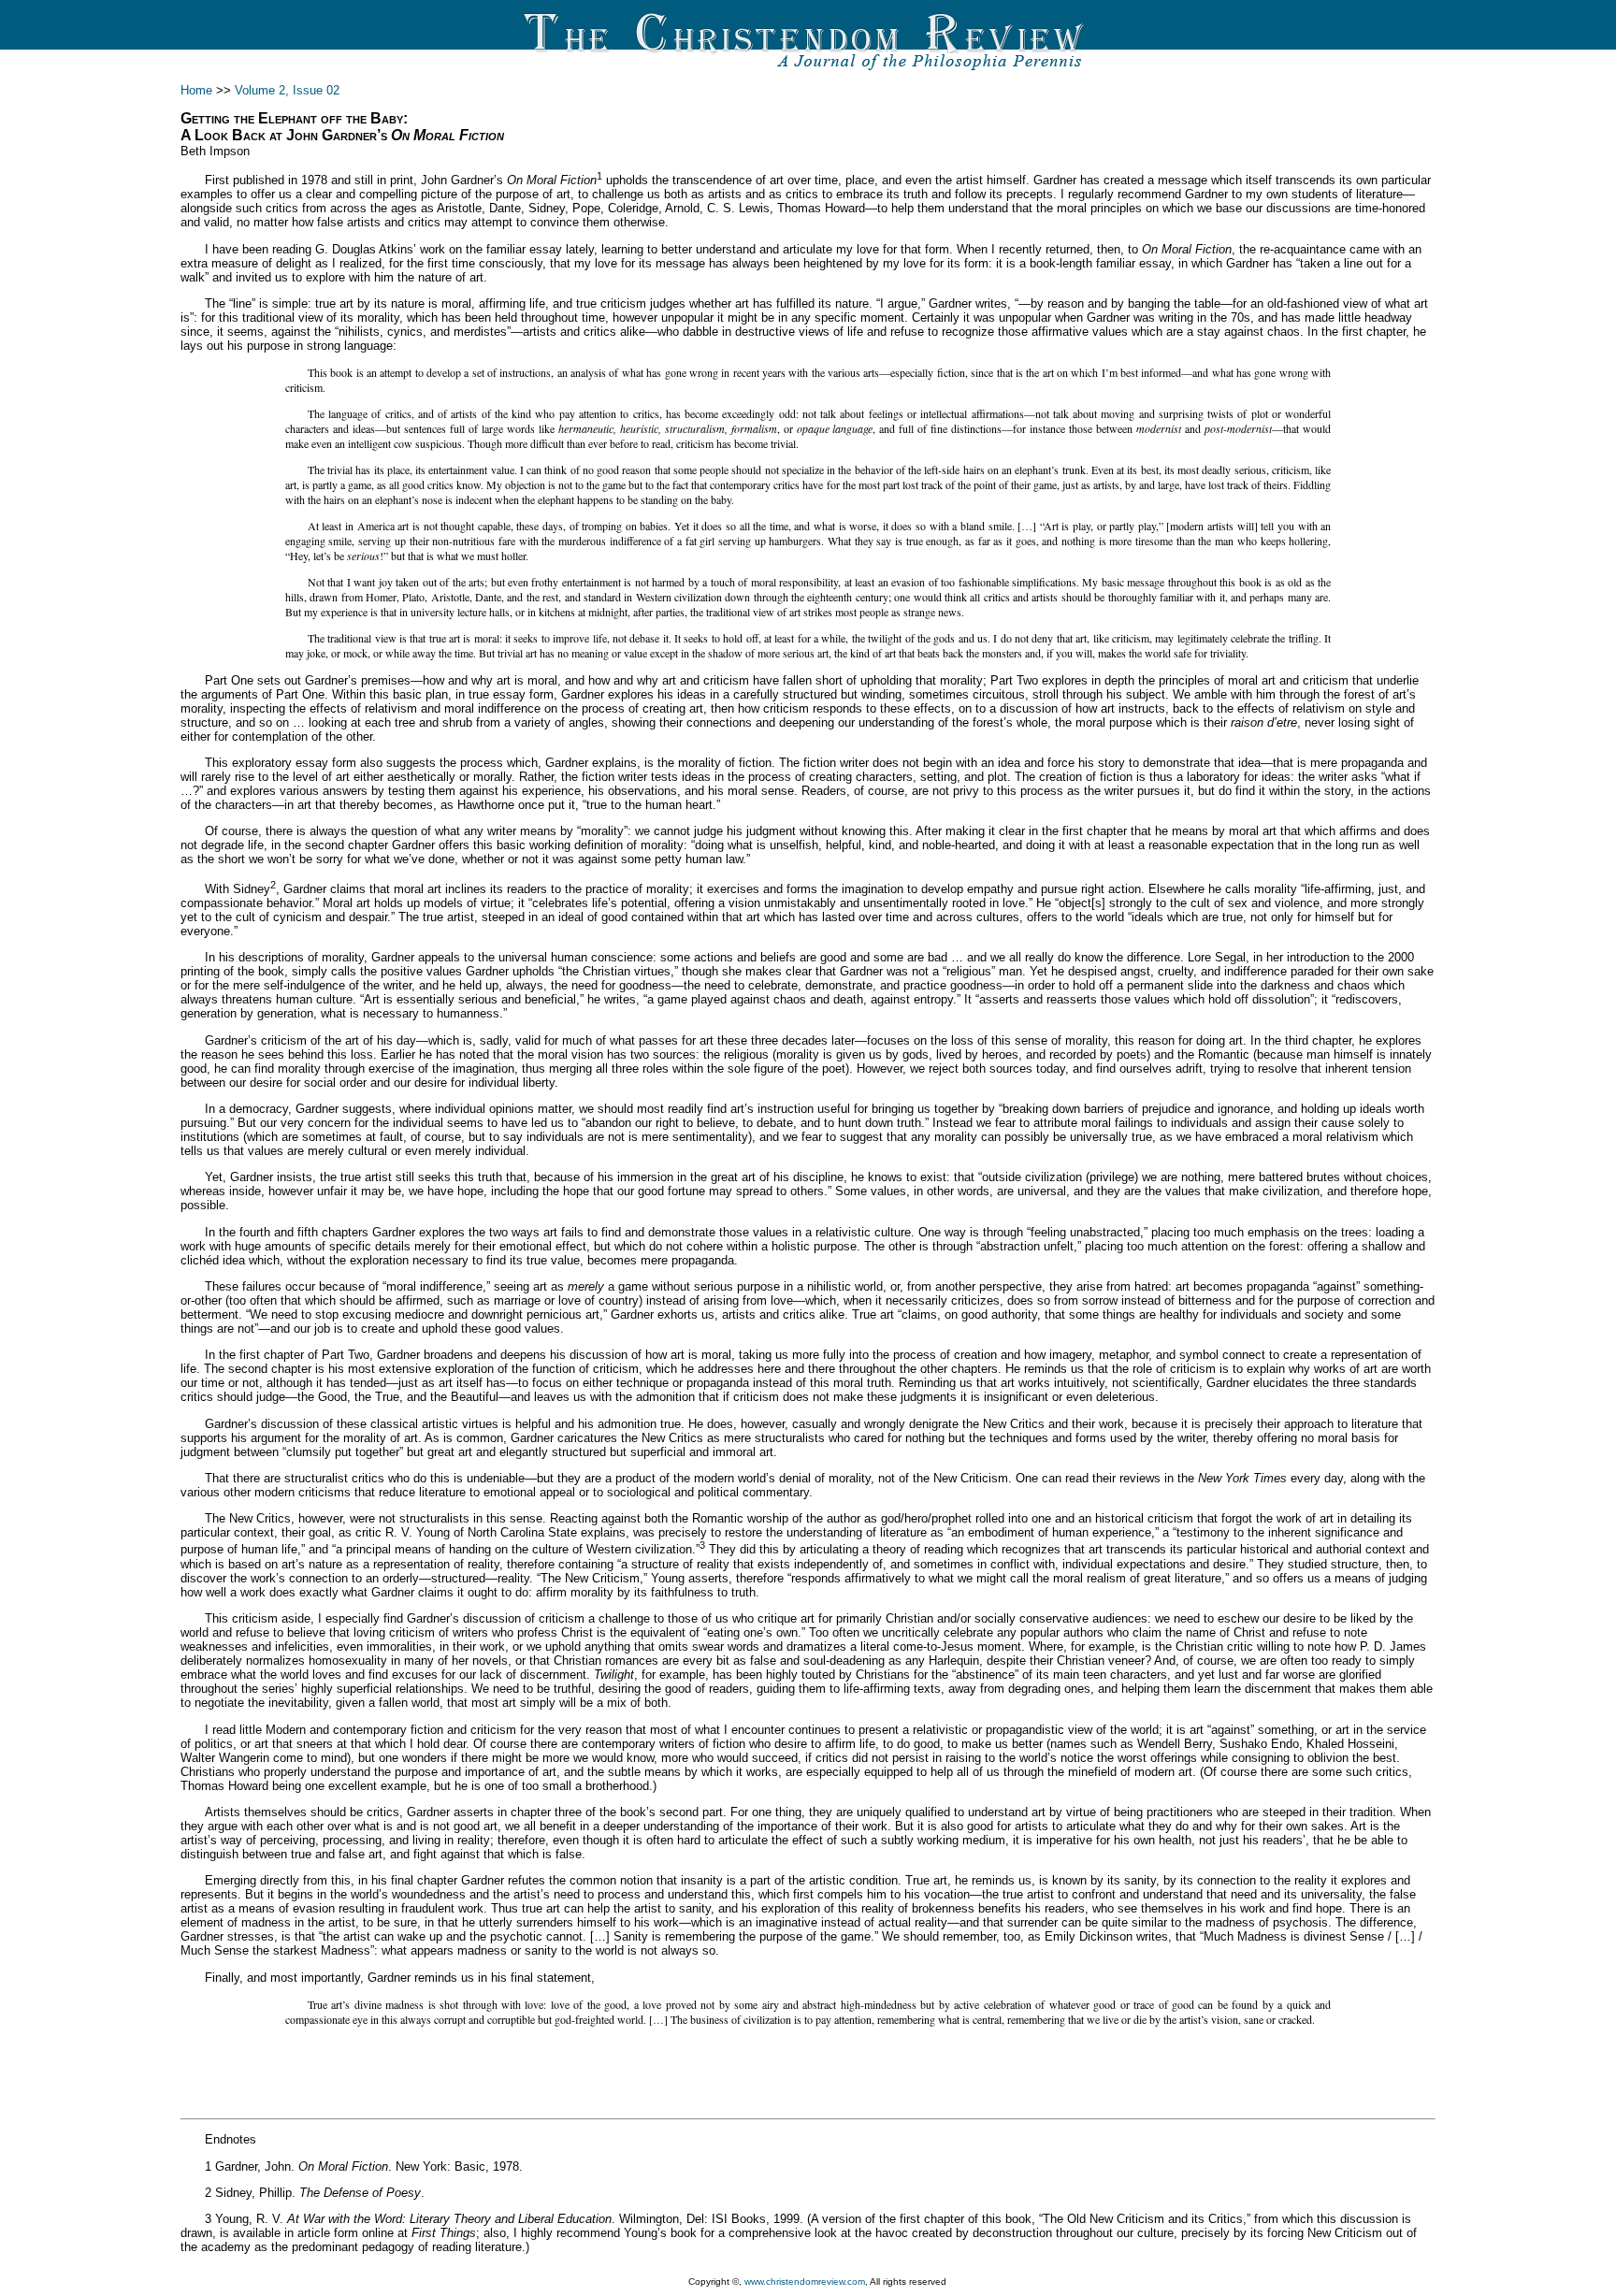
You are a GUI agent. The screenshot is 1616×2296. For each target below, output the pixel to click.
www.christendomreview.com (805, 2282)
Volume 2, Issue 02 (287, 90)
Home (196, 90)
